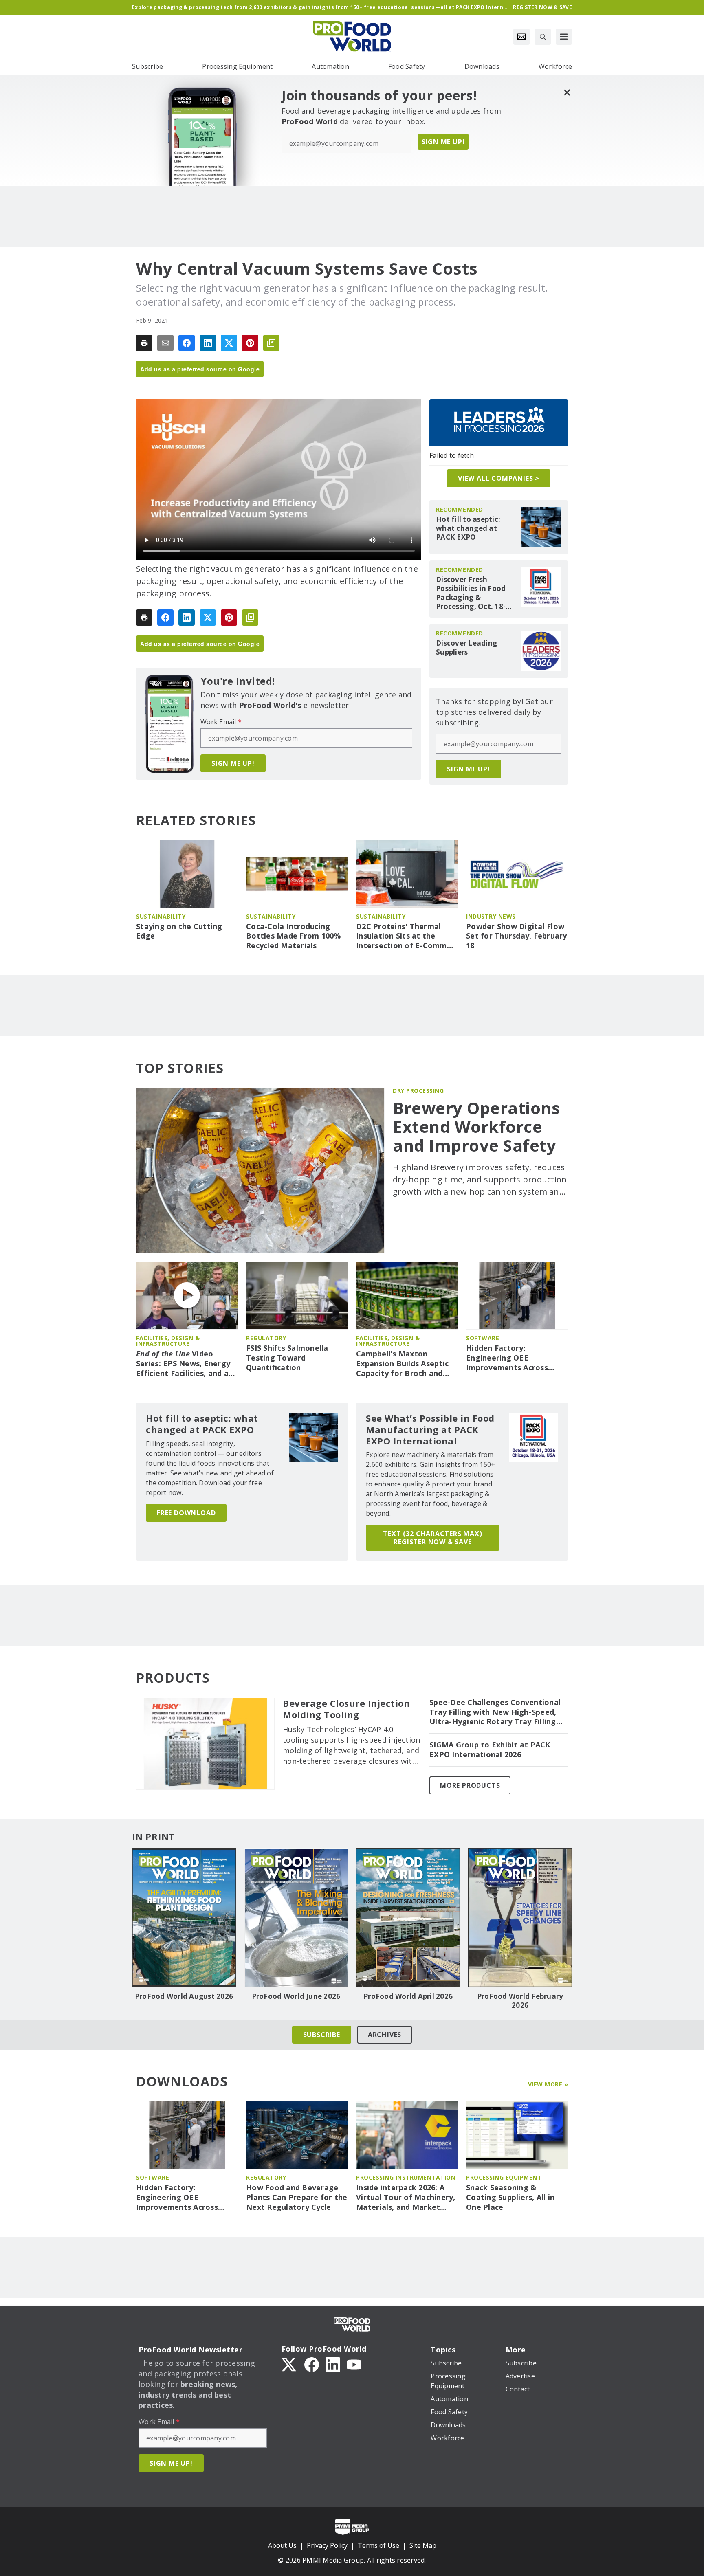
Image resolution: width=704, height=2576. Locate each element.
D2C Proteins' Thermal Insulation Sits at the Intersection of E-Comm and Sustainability (401, 936)
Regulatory (266, 1338)
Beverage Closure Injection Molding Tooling (346, 1709)
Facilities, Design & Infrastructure (168, 1341)
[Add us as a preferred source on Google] (271, 343)
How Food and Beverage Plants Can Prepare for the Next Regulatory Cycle (297, 2197)
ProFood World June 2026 (296, 1996)
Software (483, 1338)
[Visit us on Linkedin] (333, 2364)
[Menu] (564, 37)
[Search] (543, 37)
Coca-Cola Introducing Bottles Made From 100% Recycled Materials (294, 936)
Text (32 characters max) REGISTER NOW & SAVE (432, 1538)
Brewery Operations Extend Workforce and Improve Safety (476, 1127)
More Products (470, 1785)
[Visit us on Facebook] (312, 2364)
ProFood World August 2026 (184, 1996)
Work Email (221, 722)
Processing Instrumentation (406, 2177)
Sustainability (161, 916)
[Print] (144, 343)
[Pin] (250, 343)
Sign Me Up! (443, 142)
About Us (282, 2545)
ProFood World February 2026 (520, 2001)
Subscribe (322, 2035)
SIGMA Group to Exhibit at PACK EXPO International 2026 (490, 1750)
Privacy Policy (327, 2545)
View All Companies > (499, 478)
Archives (385, 2035)
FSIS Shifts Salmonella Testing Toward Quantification (287, 1358)
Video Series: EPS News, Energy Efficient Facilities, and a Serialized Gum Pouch (183, 1364)
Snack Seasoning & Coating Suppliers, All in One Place (510, 2197)
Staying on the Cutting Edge (179, 931)
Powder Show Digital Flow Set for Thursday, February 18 (517, 936)
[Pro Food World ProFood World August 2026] (184, 1918)
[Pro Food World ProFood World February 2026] (520, 1918)
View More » (548, 2084)
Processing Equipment (504, 2177)
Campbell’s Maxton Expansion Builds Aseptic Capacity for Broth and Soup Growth (402, 1364)
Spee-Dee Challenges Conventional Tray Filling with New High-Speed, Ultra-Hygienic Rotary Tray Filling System (495, 1712)
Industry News (491, 916)
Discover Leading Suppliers (466, 648)
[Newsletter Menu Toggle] (521, 37)
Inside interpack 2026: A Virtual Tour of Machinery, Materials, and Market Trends (406, 2198)
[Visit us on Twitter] (290, 2364)
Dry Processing (418, 1091)
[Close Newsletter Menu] (567, 92)
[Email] (165, 343)
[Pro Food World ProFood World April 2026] (408, 1918)
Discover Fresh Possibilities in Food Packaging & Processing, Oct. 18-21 (471, 593)
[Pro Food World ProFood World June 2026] (296, 1918)
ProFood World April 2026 (408, 1996)
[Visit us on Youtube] (354, 2364)
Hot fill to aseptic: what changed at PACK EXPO (468, 528)
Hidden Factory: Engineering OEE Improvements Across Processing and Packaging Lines (515, 1358)
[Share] (187, 343)
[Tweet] (229, 343)
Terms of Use (378, 2545)
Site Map (423, 2545)
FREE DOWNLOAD (186, 1513)
